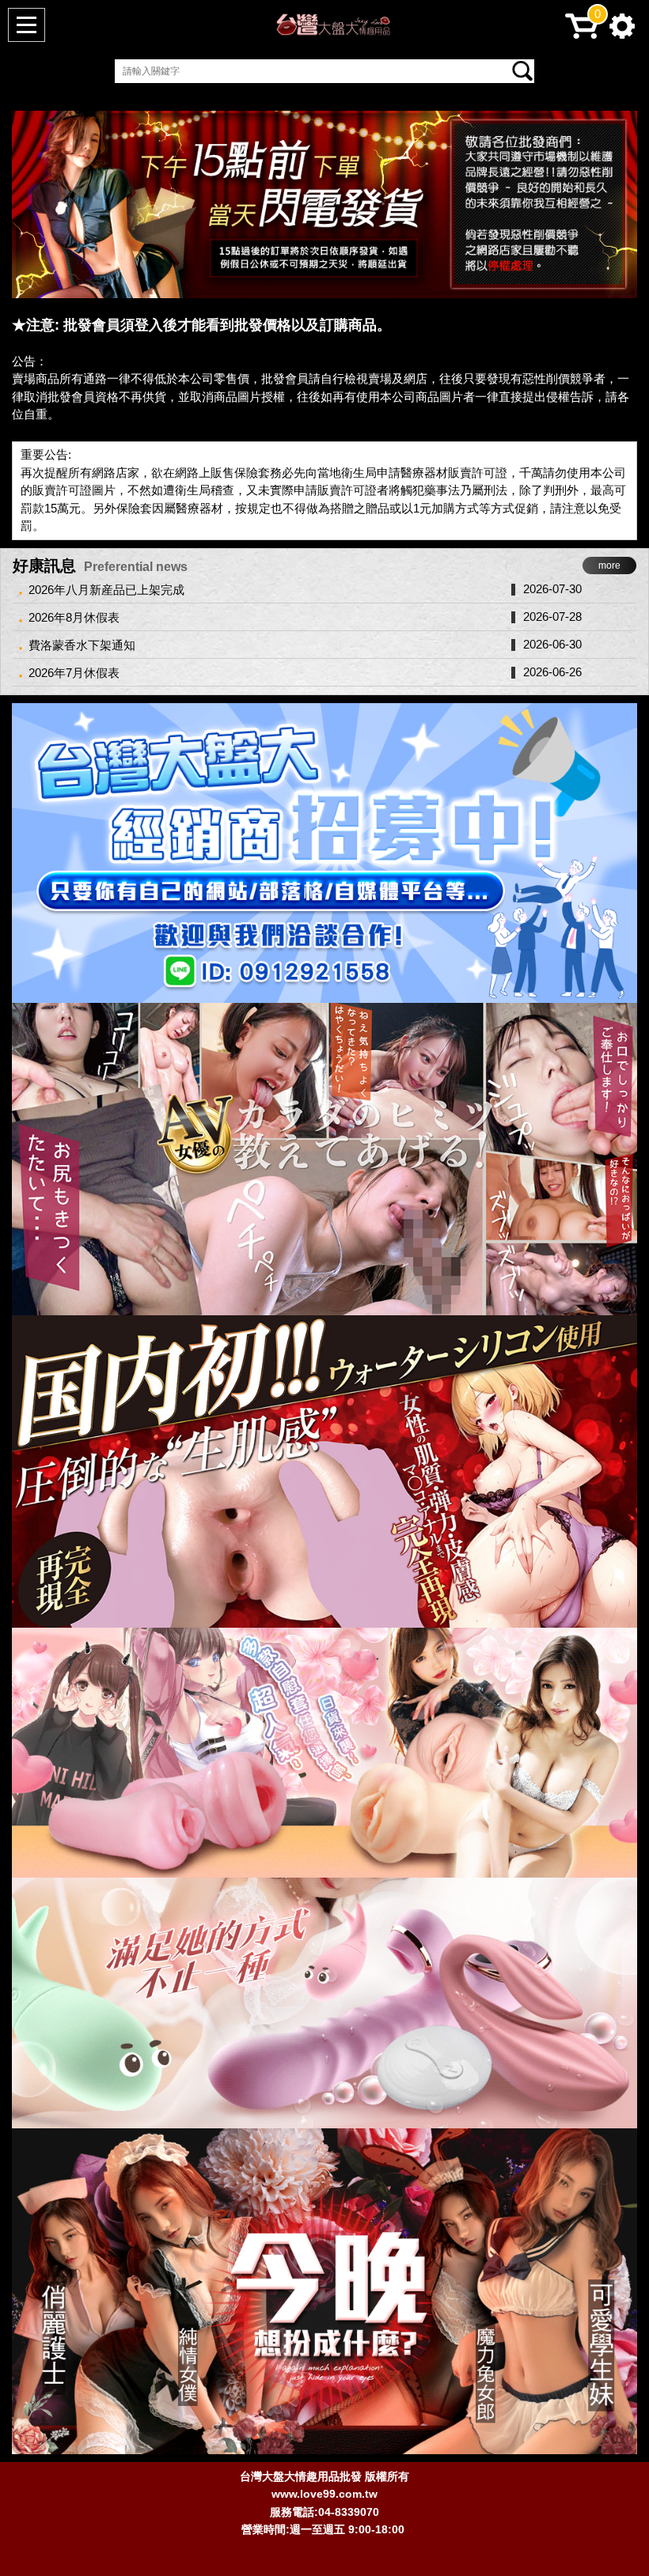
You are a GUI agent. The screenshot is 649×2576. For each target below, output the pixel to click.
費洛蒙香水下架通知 (82, 645)
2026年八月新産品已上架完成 (106, 590)
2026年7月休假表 (74, 673)
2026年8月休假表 (74, 617)
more (609, 566)
